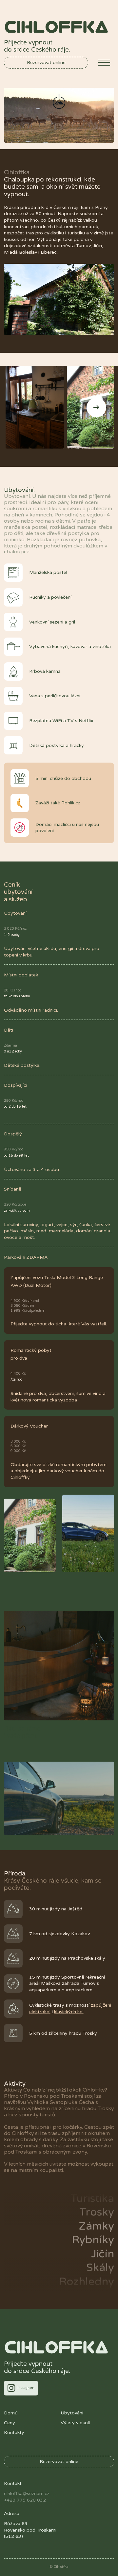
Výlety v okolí (75, 2423)
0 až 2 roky (13, 1051)
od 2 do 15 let (15, 1106)
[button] (104, 63)
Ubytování (72, 2413)
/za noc (16, 1379)
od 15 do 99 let (16, 1155)
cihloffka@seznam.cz (27, 2494)
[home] (56, 27)
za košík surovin (17, 1211)
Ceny (10, 2423)
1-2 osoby (12, 935)
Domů (11, 2413)
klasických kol (69, 2012)
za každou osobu (17, 996)
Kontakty (14, 2433)
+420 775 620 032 (25, 2500)
